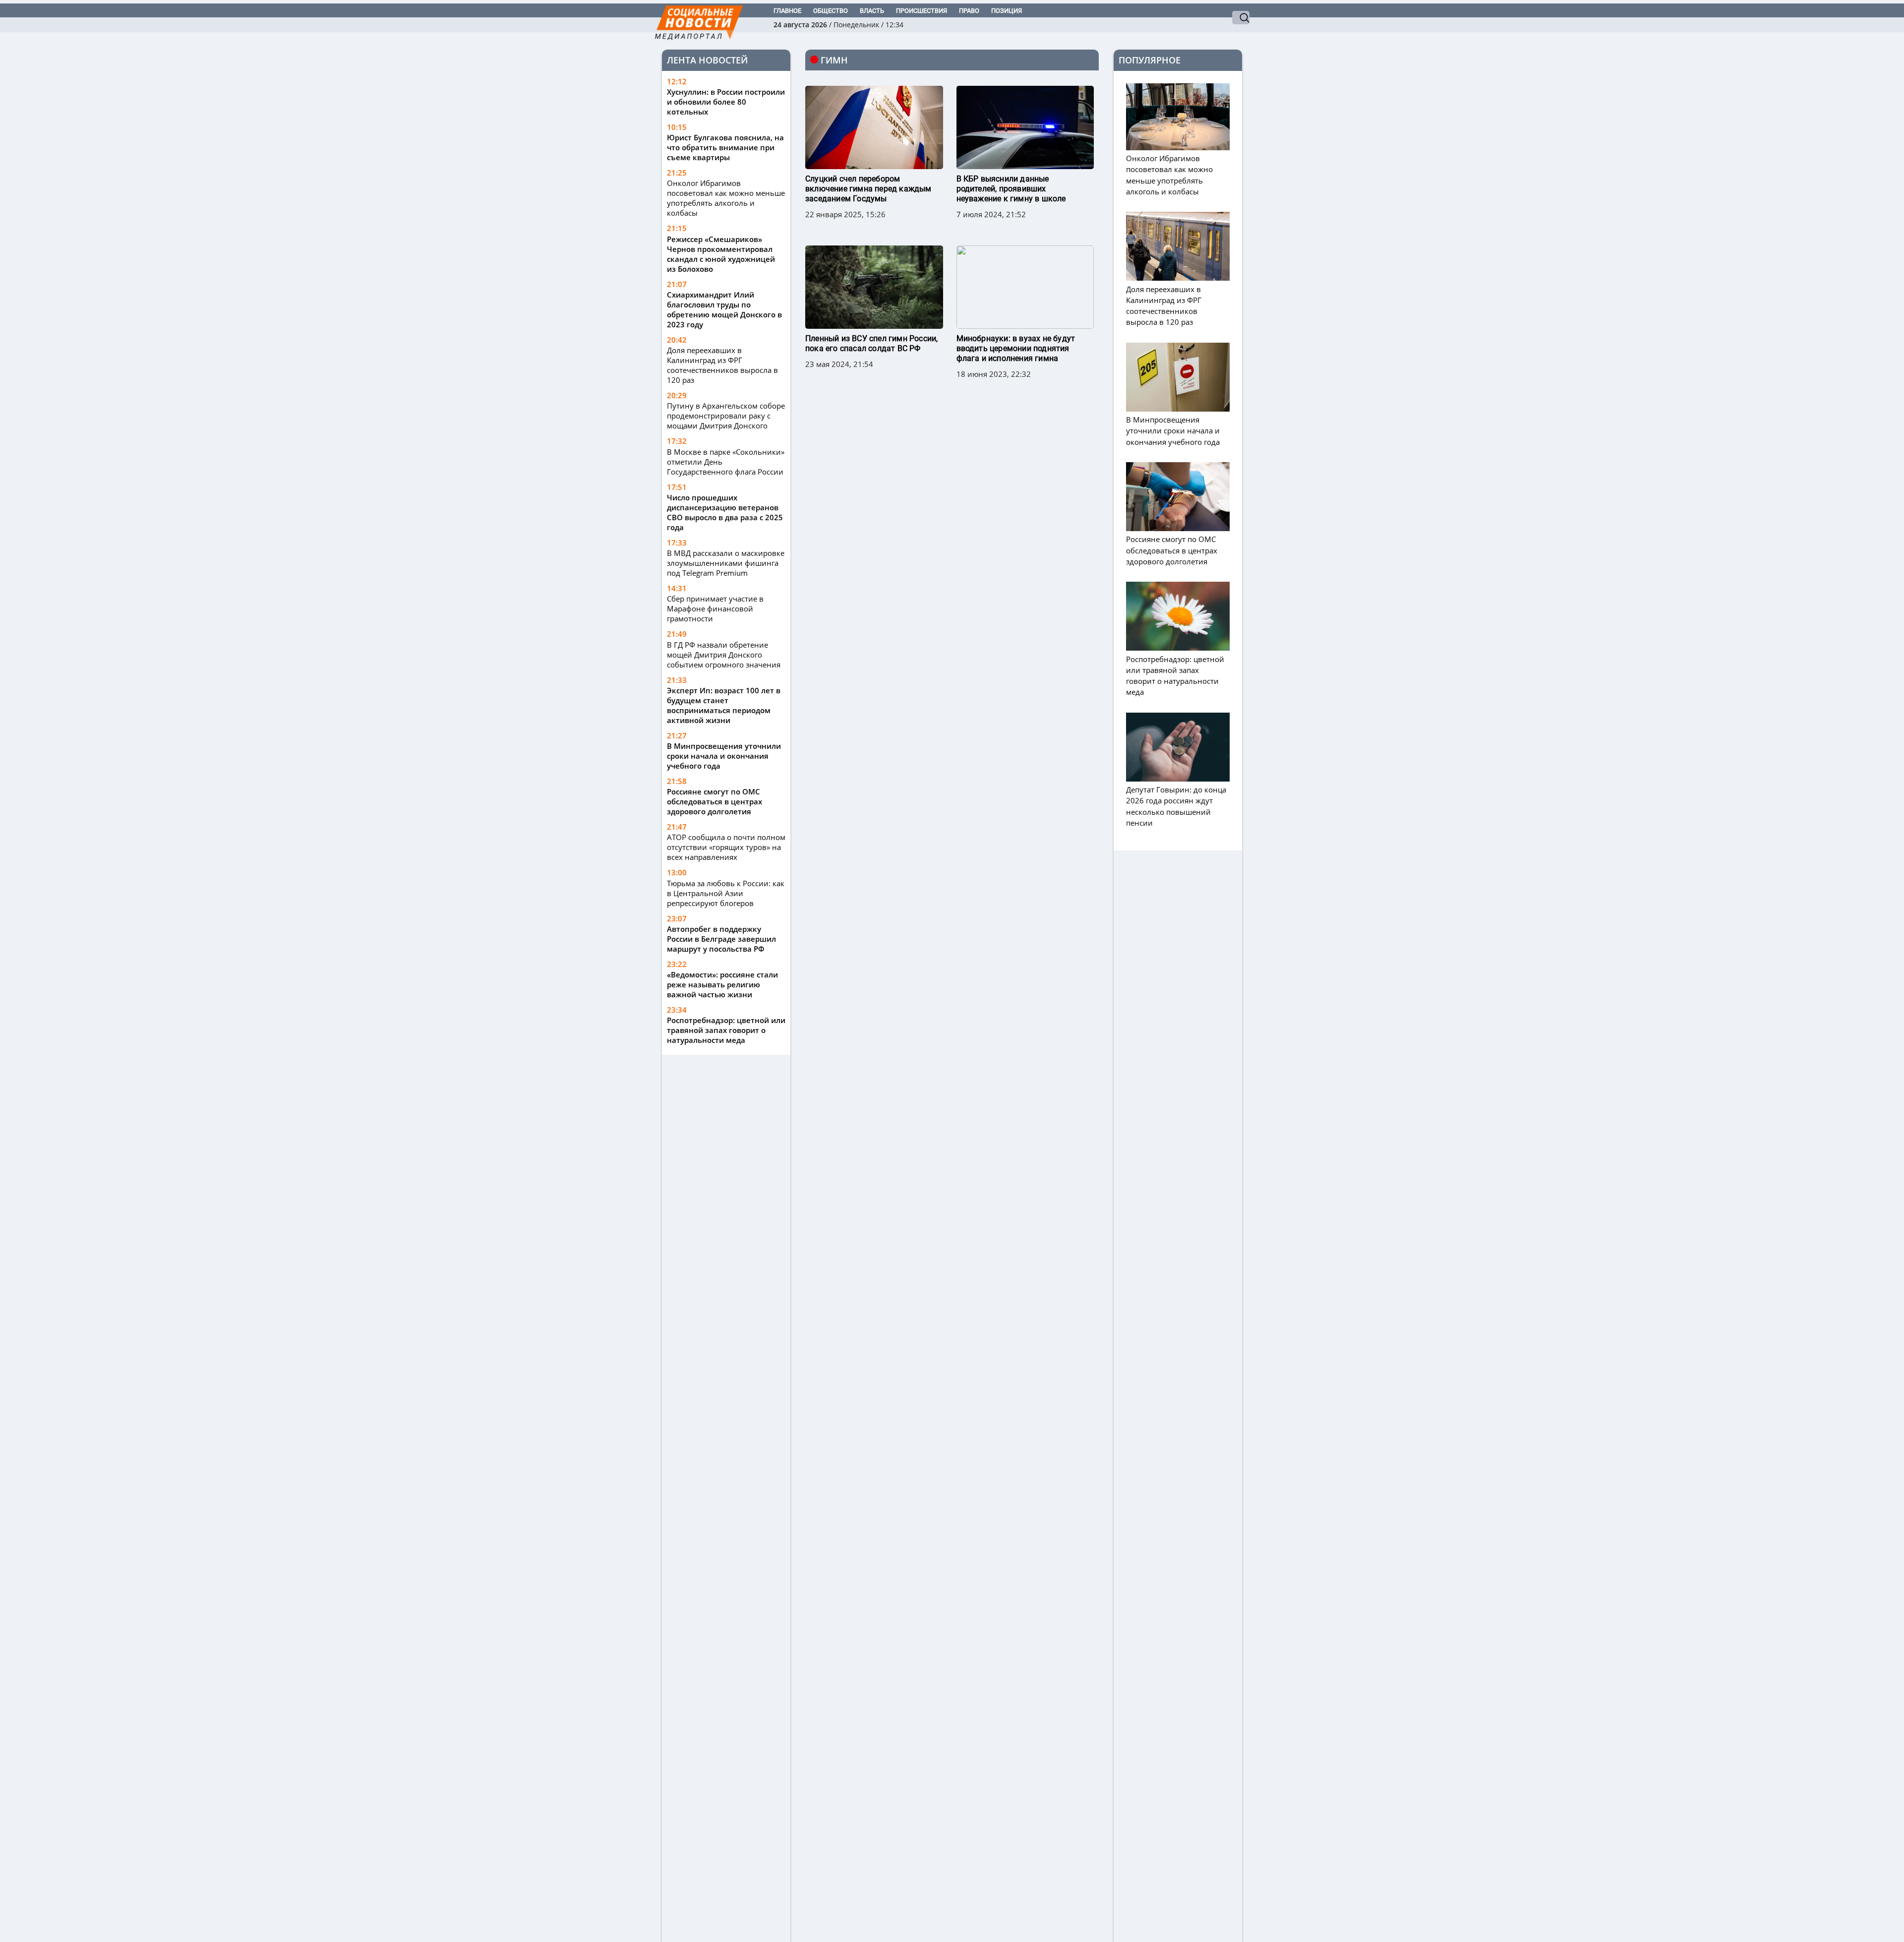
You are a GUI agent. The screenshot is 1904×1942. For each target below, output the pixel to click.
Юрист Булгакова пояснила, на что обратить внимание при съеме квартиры (725, 147)
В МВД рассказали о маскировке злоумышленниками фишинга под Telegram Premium (726, 563)
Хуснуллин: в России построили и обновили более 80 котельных (726, 102)
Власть (872, 11)
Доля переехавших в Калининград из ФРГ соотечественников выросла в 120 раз (722, 365)
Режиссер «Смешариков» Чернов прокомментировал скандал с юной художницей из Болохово (721, 254)
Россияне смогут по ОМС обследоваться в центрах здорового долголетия (714, 801)
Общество (831, 11)
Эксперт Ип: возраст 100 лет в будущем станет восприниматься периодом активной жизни (724, 705)
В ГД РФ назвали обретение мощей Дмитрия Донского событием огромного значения (724, 655)
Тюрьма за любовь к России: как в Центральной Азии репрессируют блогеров (726, 893)
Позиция (1007, 11)
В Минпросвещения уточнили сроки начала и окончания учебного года (724, 756)
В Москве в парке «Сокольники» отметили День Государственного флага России (726, 462)
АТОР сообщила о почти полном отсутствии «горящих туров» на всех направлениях (726, 847)
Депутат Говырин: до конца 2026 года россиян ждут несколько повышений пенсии (1176, 806)
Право (969, 11)
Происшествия (922, 11)
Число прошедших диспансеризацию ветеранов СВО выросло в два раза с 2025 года (725, 512)
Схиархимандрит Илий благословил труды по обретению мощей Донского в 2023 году (724, 309)
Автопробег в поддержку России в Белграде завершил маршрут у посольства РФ (721, 939)
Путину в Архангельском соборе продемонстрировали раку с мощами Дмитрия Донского (726, 416)
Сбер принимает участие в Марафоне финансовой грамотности (715, 608)
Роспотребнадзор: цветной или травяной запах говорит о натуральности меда (726, 1030)
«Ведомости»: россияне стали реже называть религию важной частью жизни (722, 984)
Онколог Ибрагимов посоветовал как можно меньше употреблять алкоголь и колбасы (726, 198)
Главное (787, 11)
